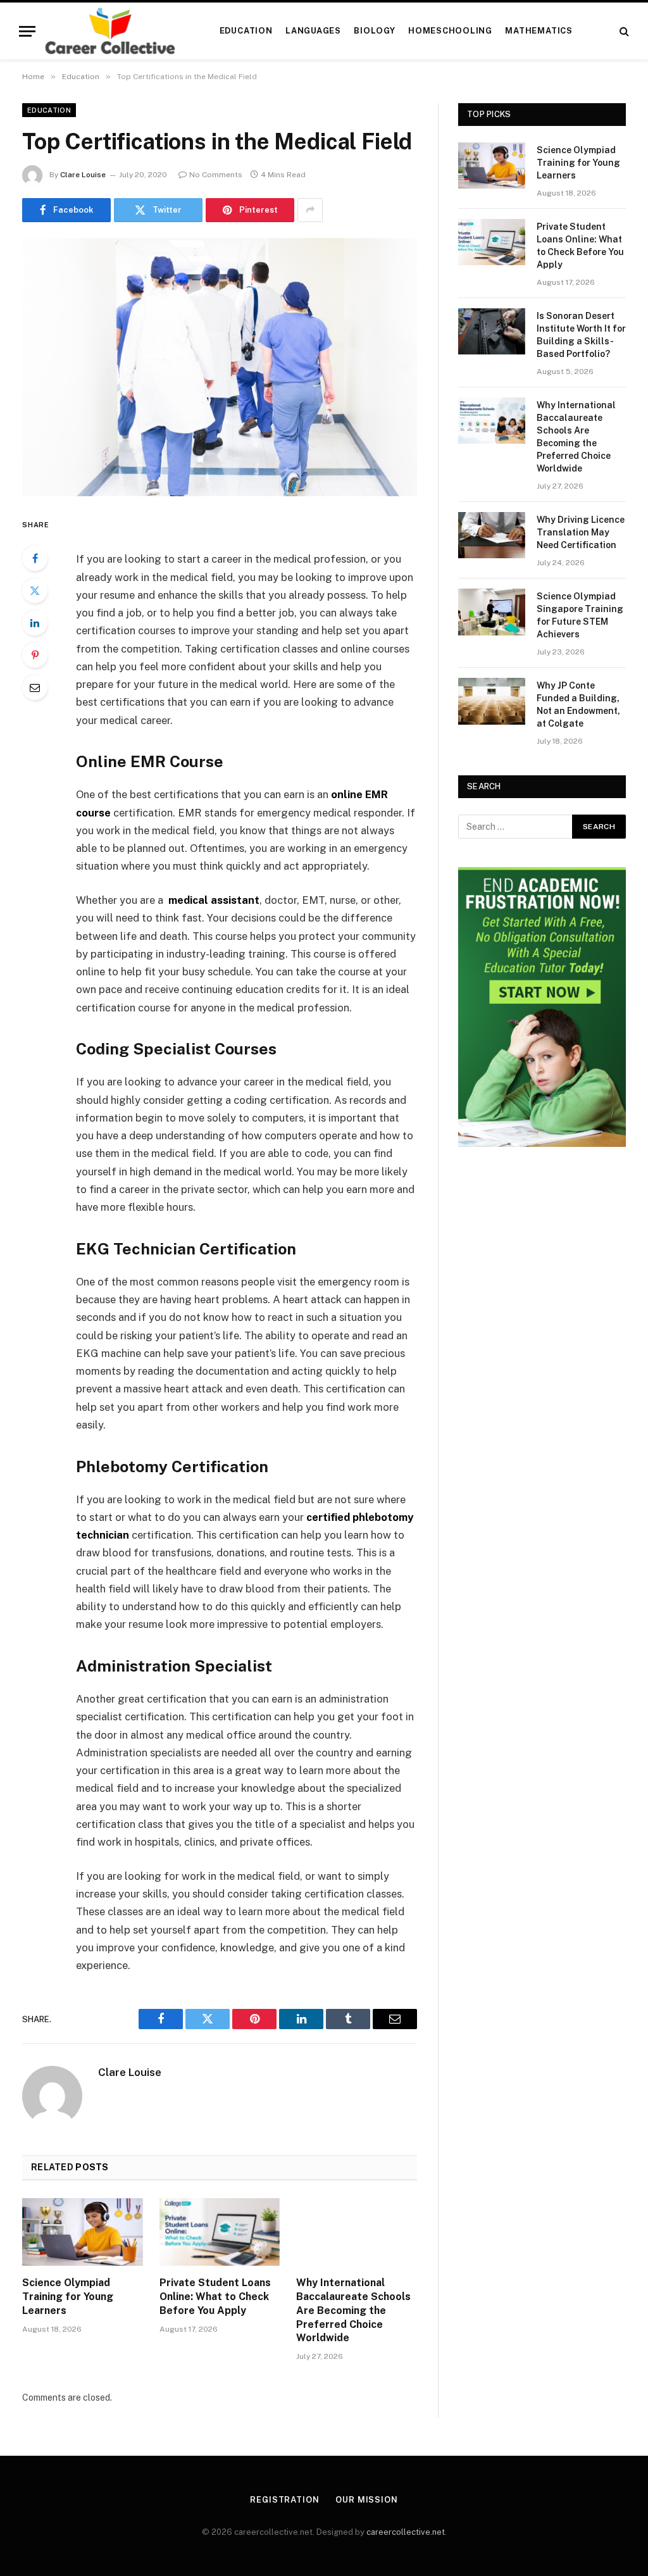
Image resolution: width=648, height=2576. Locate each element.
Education (246, 31)
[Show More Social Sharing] (310, 210)
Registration (285, 2500)
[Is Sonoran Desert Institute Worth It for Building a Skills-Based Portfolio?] (492, 331)
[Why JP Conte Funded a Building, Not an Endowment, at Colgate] (492, 701)
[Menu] (27, 31)
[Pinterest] (35, 655)
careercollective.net (406, 2532)
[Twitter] (35, 591)
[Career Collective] (110, 31)
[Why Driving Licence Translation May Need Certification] (492, 535)
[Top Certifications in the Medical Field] (220, 367)
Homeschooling (450, 31)
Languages (313, 31)
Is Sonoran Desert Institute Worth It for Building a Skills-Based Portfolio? (581, 335)
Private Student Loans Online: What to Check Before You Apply (215, 2297)
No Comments (216, 175)
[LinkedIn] (35, 623)
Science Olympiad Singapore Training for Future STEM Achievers (580, 615)
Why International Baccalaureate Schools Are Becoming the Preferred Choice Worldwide (353, 2310)
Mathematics (539, 31)
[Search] (623, 31)
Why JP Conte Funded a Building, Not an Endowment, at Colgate (578, 704)
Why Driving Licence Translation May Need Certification (581, 532)
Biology (374, 31)
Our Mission (367, 2500)
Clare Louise (83, 175)
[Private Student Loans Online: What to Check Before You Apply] (220, 2232)
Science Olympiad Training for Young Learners (68, 2297)
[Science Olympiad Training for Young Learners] (83, 2232)
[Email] (35, 687)
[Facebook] (35, 558)
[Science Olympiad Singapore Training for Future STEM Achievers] (492, 612)
